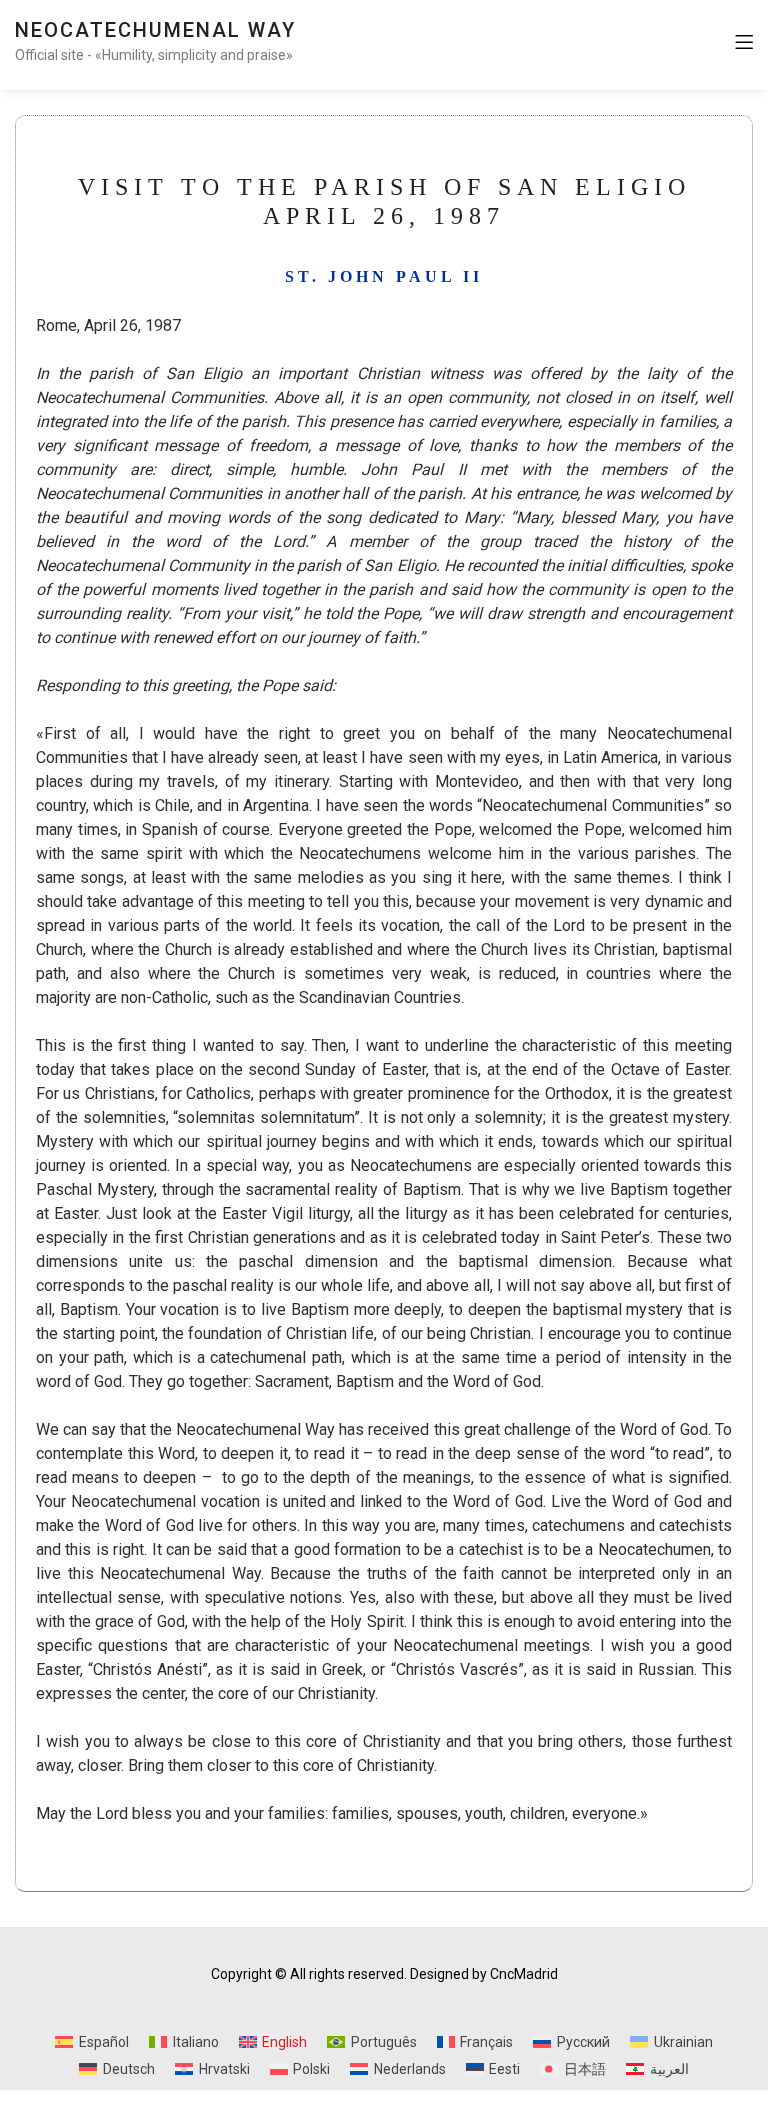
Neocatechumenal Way (155, 30)
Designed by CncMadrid (484, 1974)
